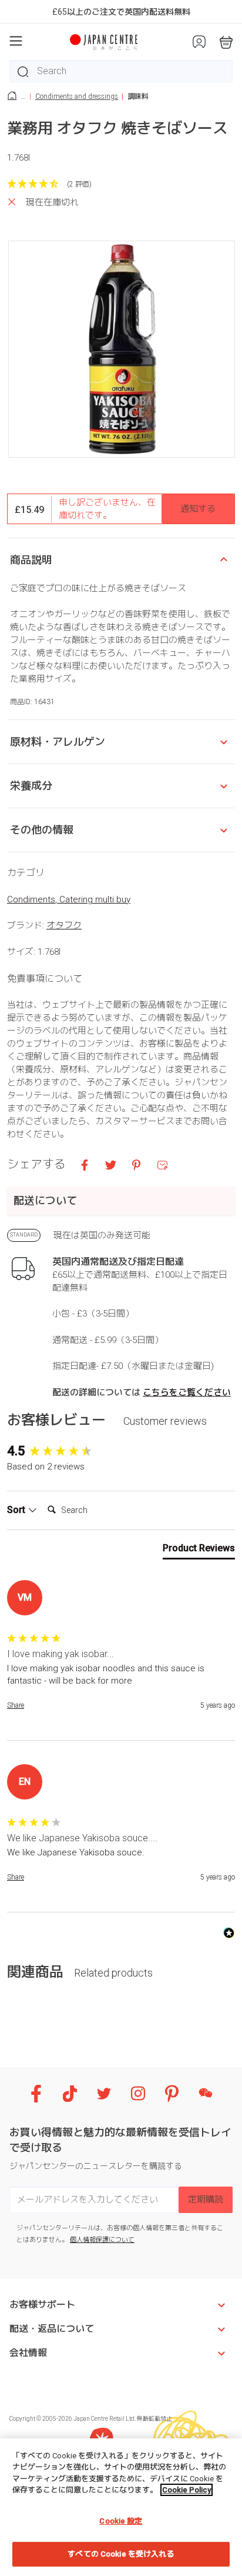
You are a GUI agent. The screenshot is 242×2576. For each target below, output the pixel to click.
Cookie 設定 (121, 2521)
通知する (198, 509)
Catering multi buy (95, 899)
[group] (121, 1452)
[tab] (199, 1551)
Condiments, (33, 899)
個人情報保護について (102, 2240)
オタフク (64, 925)
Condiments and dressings (77, 96)
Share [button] (16, 1705)
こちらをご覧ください (187, 1392)
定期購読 (206, 2200)
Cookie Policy (186, 2490)
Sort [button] (17, 1510)
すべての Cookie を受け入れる (121, 2554)
